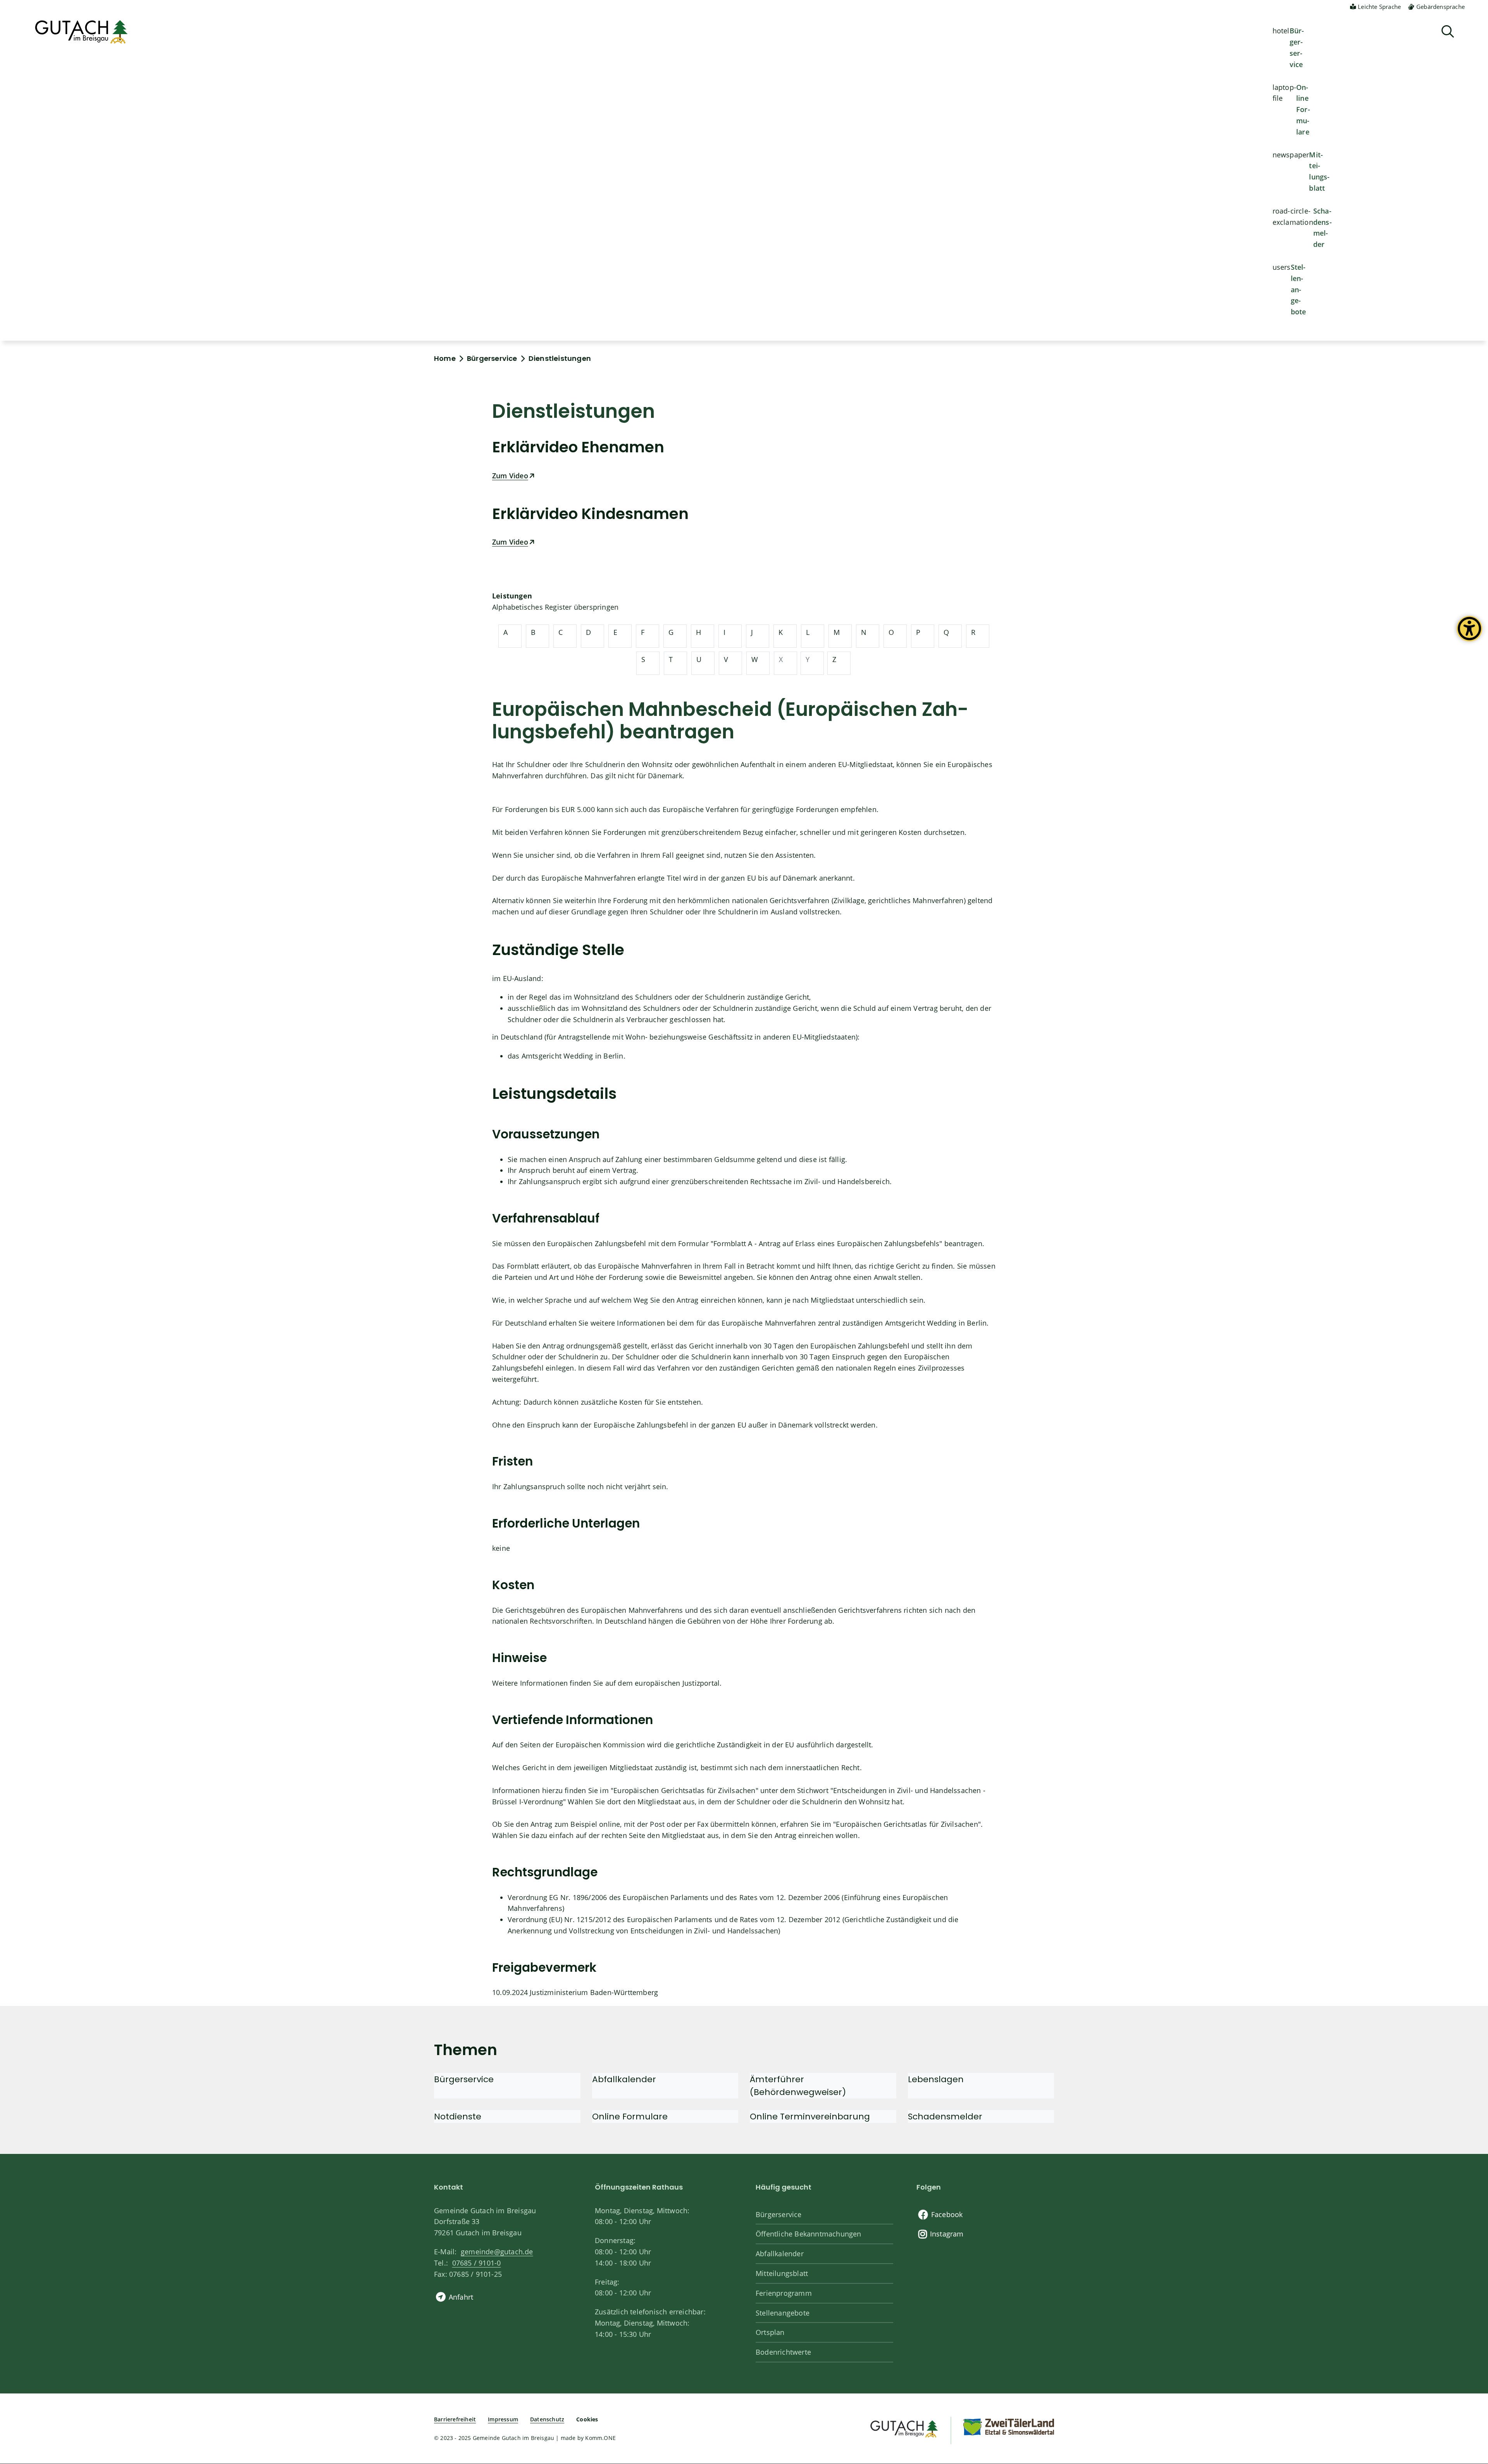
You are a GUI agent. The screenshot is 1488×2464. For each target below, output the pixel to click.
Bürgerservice (1297, 47)
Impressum (503, 2419)
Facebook (947, 2214)
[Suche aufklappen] (1448, 32)
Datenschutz (547, 2419)
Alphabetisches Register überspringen (555, 607)
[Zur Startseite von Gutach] (81, 32)
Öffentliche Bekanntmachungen (809, 2234)
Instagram (947, 2234)
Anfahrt (461, 2297)
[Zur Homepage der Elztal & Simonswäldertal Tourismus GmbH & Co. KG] (1008, 2426)
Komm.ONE (600, 2438)
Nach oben (1469, 2333)
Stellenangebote (1299, 289)
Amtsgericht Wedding (557, 1056)
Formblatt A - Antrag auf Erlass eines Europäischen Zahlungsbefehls (826, 1243)
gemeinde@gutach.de (497, 2252)
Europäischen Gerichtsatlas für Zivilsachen (684, 1790)
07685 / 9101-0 (476, 2263)
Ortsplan (770, 2332)
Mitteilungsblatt (1319, 171)
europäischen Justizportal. (678, 1683)
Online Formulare (1303, 109)
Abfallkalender (780, 2254)
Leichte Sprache (1379, 7)
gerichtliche (695, 1745)
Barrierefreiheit (455, 2419)
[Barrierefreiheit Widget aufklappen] (1469, 635)
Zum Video (510, 476)
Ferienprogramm (784, 2293)
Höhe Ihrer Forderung (786, 1621)
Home (445, 358)
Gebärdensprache (1441, 7)
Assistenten (795, 855)
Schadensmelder (1323, 228)
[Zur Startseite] (903, 2428)
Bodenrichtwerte (783, 2352)
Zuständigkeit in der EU (755, 1745)
